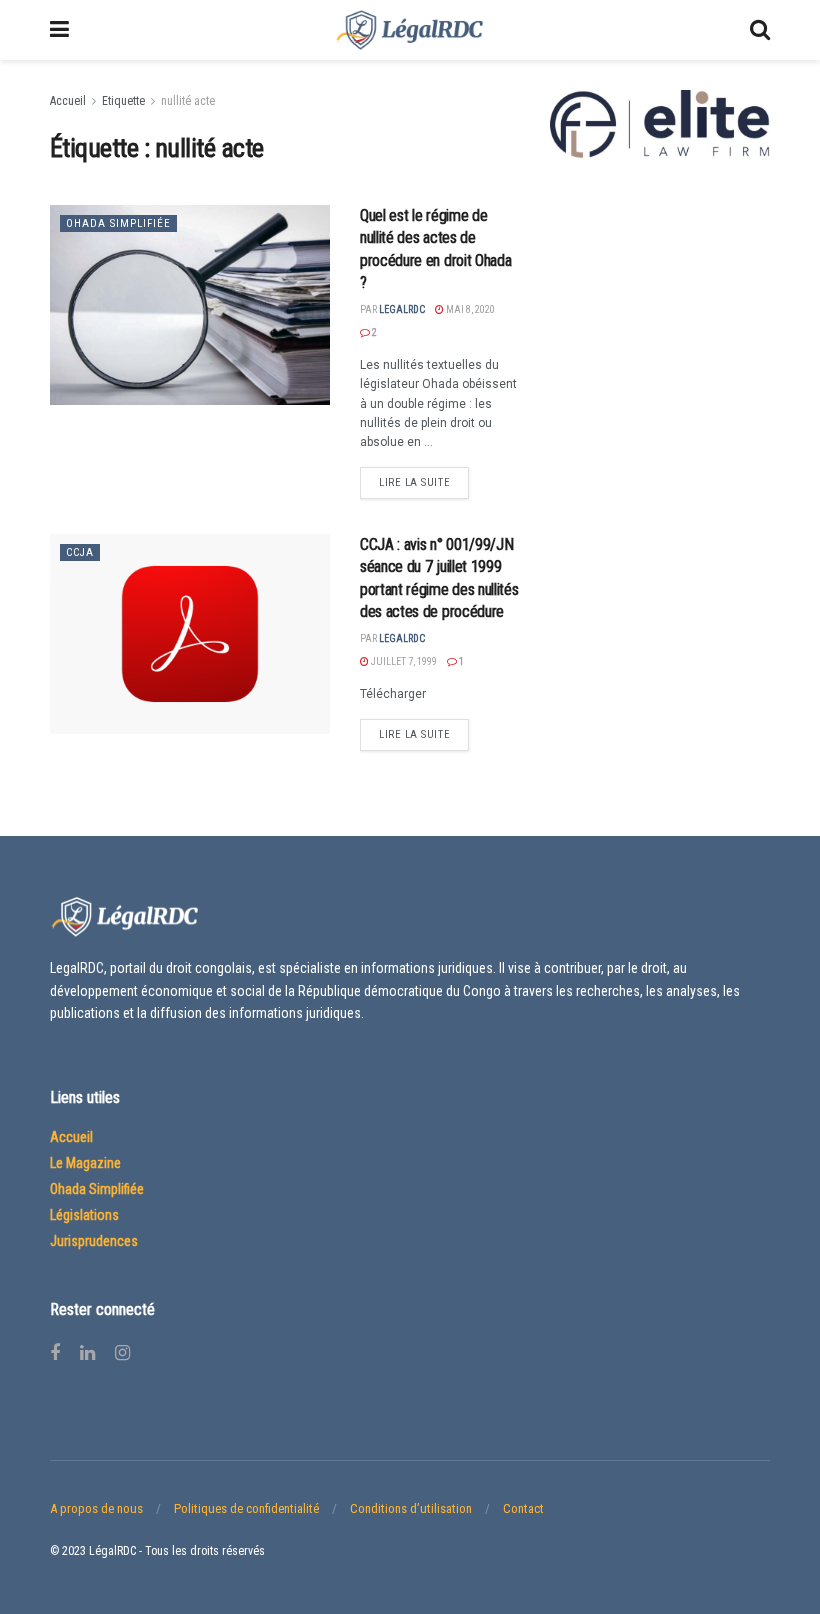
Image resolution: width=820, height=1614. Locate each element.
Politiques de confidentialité (246, 1508)
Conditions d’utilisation (411, 1508)
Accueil (68, 101)
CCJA (80, 552)
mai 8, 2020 (469, 309)
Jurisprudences (94, 1241)
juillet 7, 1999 (403, 661)
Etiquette (123, 101)
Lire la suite (414, 482)
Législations (84, 1215)
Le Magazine (85, 1163)
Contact (523, 1508)
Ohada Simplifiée (118, 223)
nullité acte (188, 101)
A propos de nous (96, 1508)
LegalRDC (402, 309)
